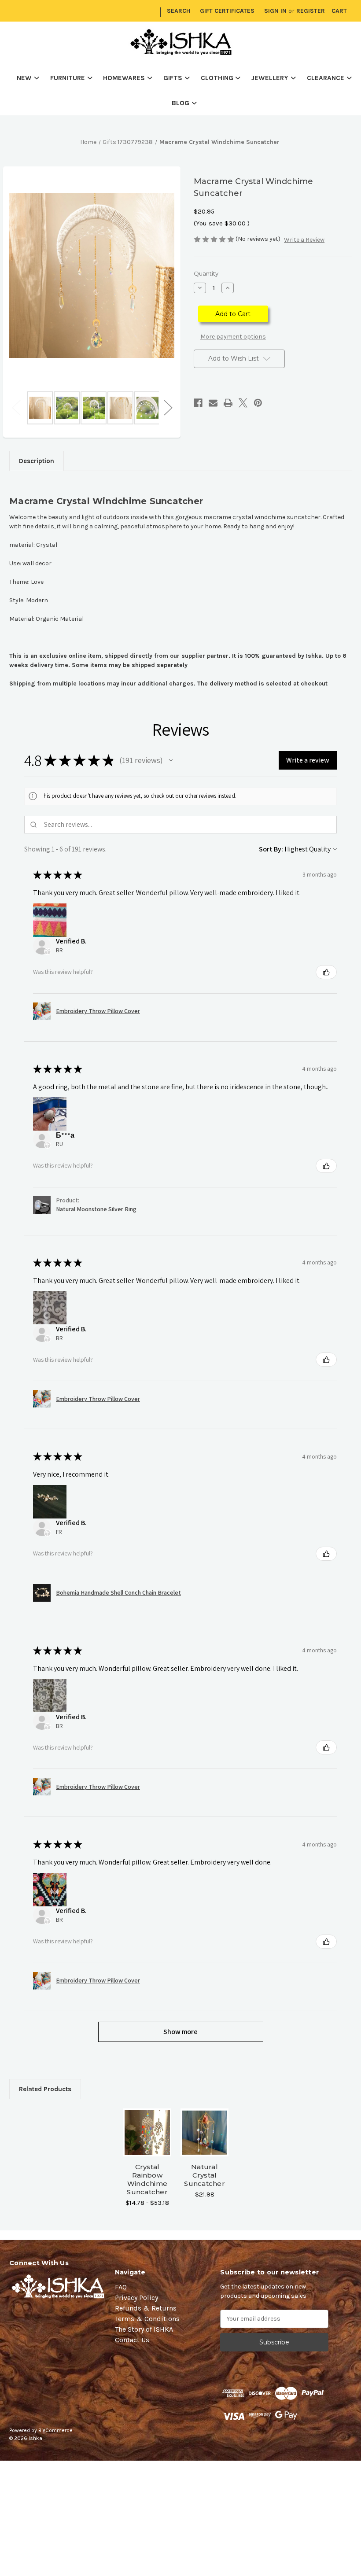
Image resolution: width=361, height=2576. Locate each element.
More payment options (233, 337)
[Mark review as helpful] (326, 972)
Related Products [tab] (45, 2089)
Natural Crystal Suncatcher (204, 2175)
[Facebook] (198, 403)
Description (37, 461)
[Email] (213, 403)
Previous (16, 407)
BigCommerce (55, 2430)
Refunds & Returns (146, 2308)
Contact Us (132, 2340)
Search (179, 11)
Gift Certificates (227, 11)
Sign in (275, 11)
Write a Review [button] (304, 240)
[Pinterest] (258, 403)
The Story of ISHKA (144, 2329)
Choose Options (147, 2143)
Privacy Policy (136, 2298)
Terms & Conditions (147, 2319)
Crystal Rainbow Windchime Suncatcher (147, 2179)
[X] (243, 403)
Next (168, 407)
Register (311, 11)
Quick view (147, 2122)
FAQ (121, 2287)
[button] (171, 760)
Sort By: (271, 849)
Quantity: (207, 273)
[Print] (228, 403)
